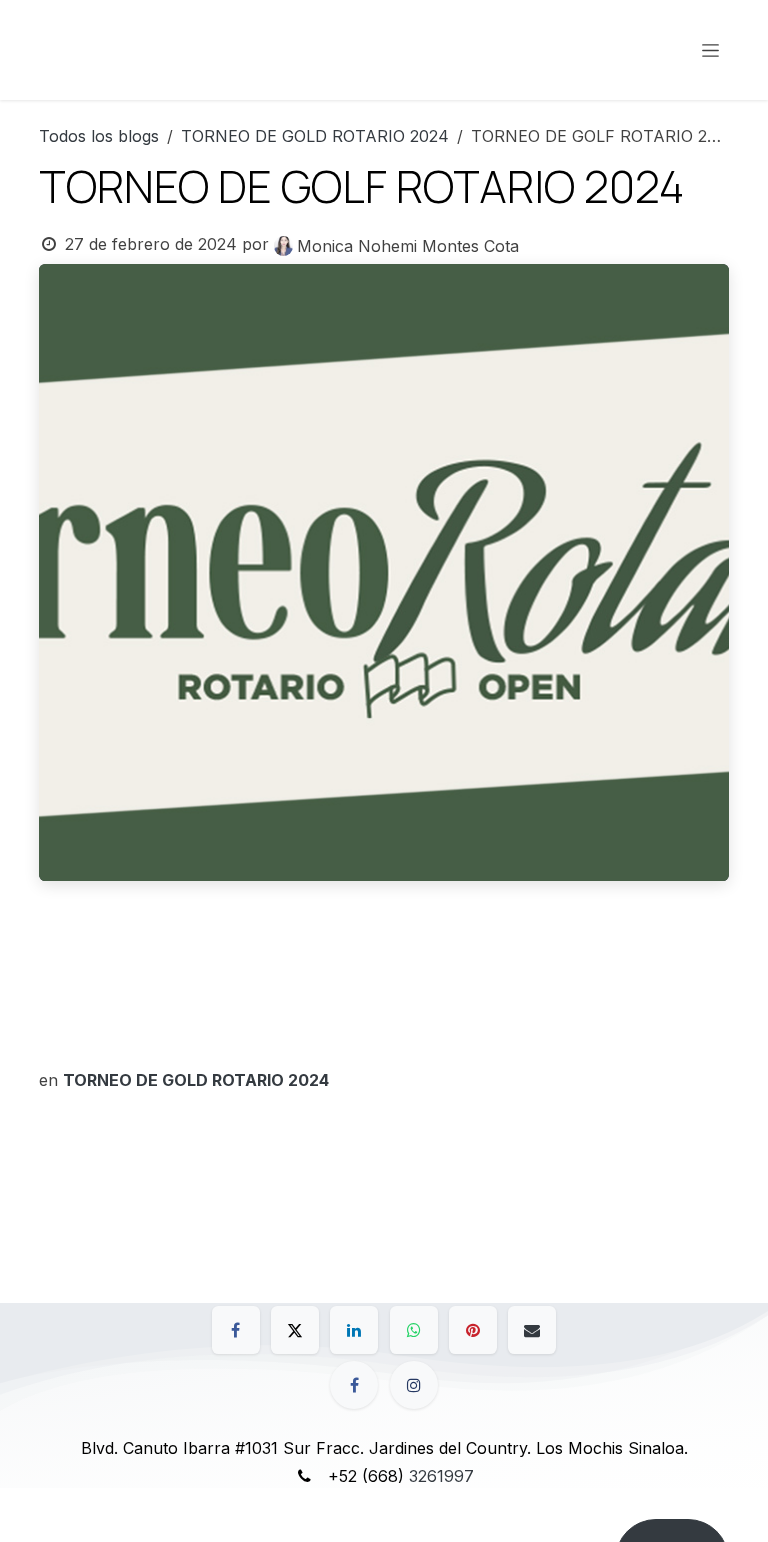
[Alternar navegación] (710, 50)
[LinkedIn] (354, 1330)
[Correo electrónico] (532, 1330)
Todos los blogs (99, 136)
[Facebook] (236, 1330)
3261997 (441, 1476)
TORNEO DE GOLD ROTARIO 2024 (315, 136)
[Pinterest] (473, 1330)
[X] (295, 1330)
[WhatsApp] (414, 1330)
